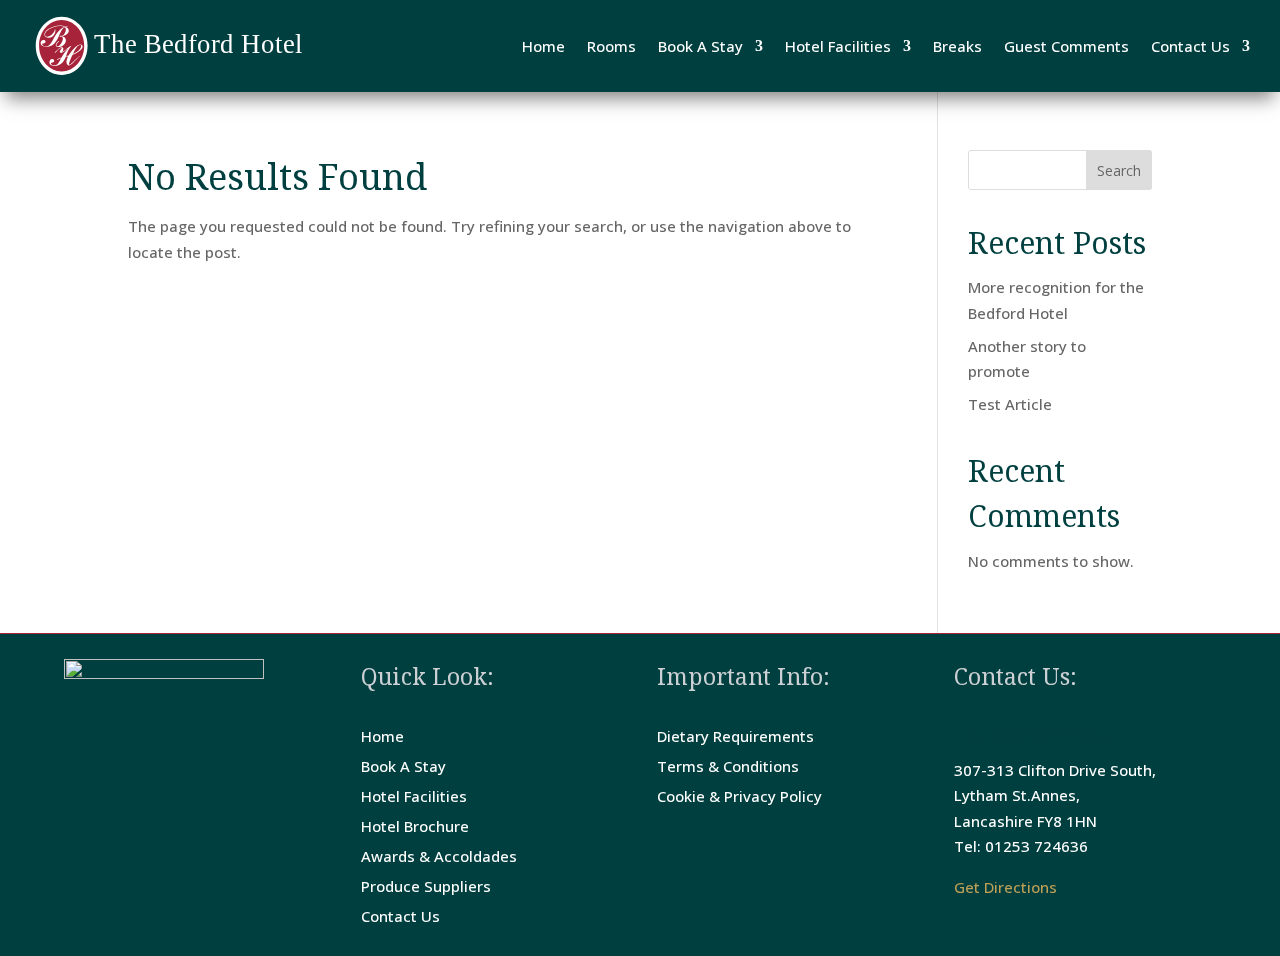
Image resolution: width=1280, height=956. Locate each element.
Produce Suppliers (426, 887)
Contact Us (1190, 46)
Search (1119, 170)
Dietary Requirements (735, 737)
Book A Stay (700, 46)
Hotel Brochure (415, 827)
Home (543, 46)
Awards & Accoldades (439, 857)
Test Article (1010, 404)
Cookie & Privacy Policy (739, 797)
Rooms (611, 46)
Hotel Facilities (838, 46)
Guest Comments (1066, 46)
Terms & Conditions (728, 767)
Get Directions (1005, 887)
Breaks (957, 46)
